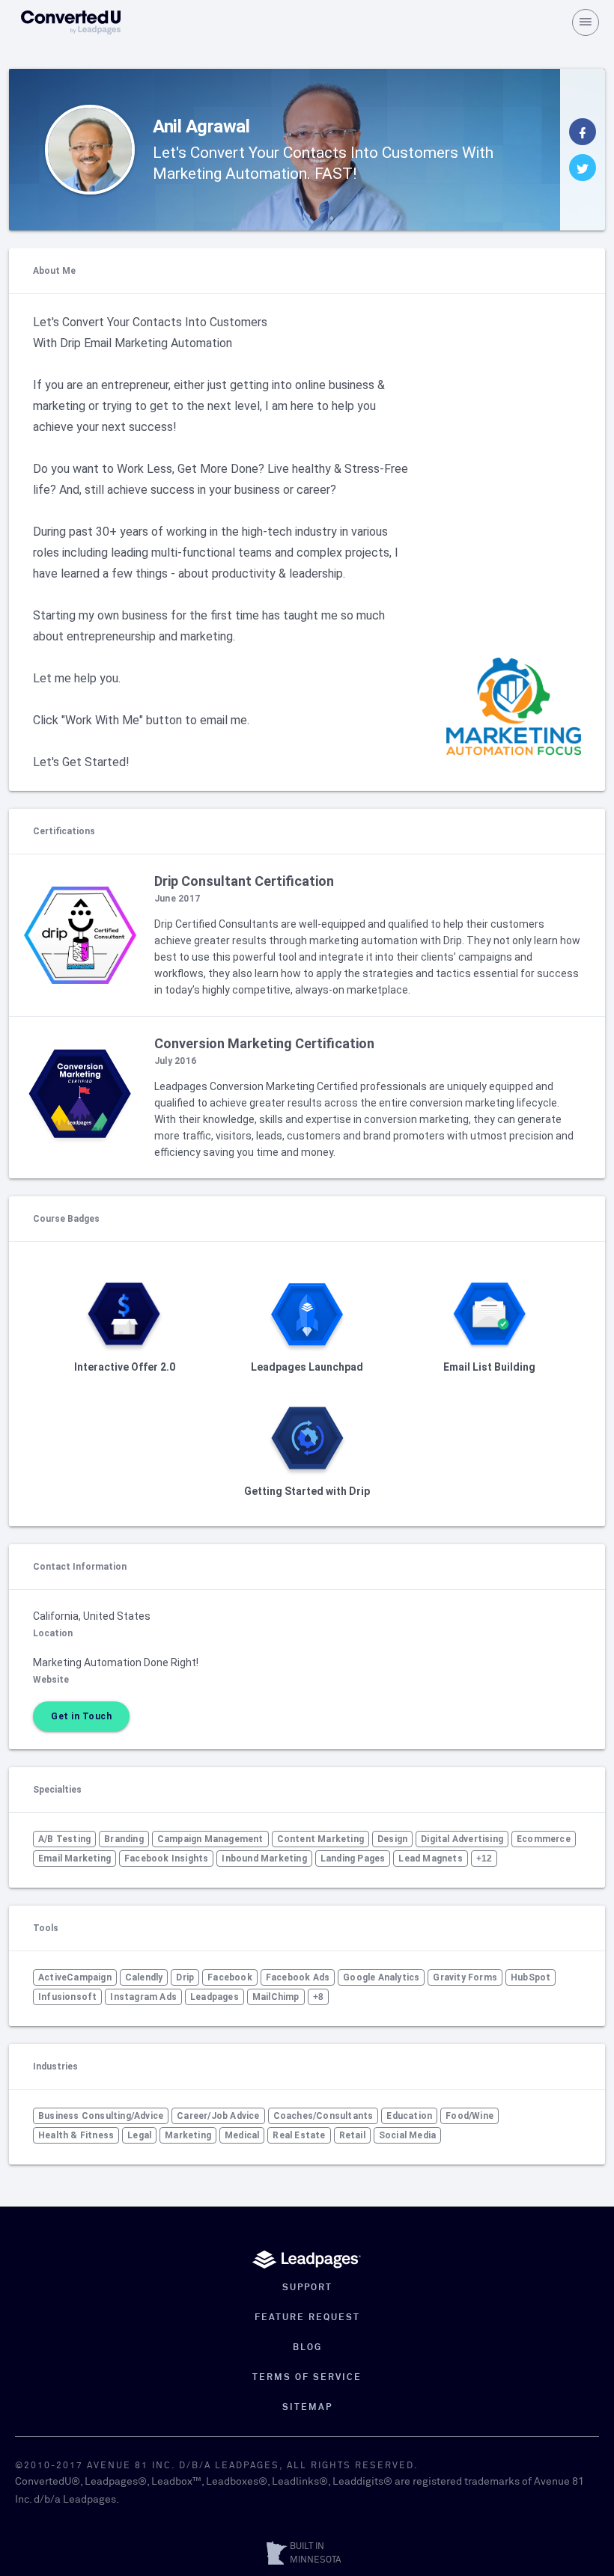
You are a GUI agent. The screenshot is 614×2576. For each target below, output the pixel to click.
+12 (484, 1858)
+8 (318, 1997)
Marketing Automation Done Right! (116, 1662)
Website (51, 1680)
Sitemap (307, 2408)
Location (53, 1633)
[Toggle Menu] (586, 22)
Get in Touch (81, 1716)
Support (307, 2288)
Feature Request (307, 2318)
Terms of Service (307, 2378)
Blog (307, 2348)
